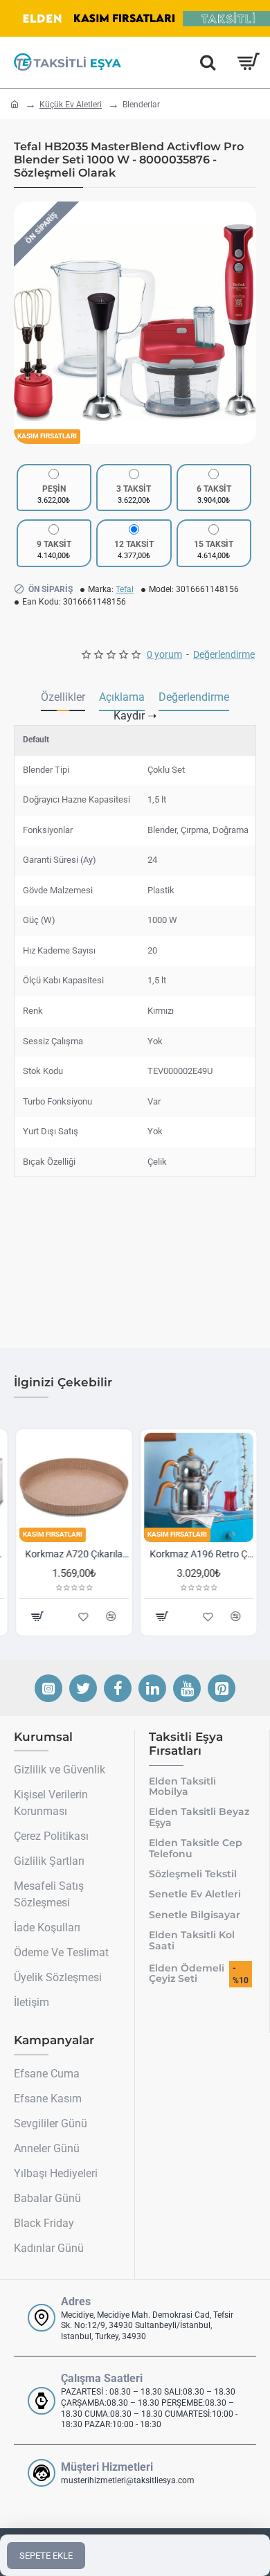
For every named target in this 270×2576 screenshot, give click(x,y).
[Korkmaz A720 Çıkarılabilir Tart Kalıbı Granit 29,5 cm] (73, 1487)
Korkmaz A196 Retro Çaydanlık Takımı (200, 1554)
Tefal (125, 589)
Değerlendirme (194, 697)
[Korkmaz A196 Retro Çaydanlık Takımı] (197, 1487)
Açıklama (122, 697)
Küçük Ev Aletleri (71, 105)
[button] (28, 323)
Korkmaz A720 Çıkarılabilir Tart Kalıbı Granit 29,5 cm (75, 1554)
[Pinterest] (222, 1688)
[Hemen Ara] (208, 62)
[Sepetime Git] (247, 62)
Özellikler (63, 697)
